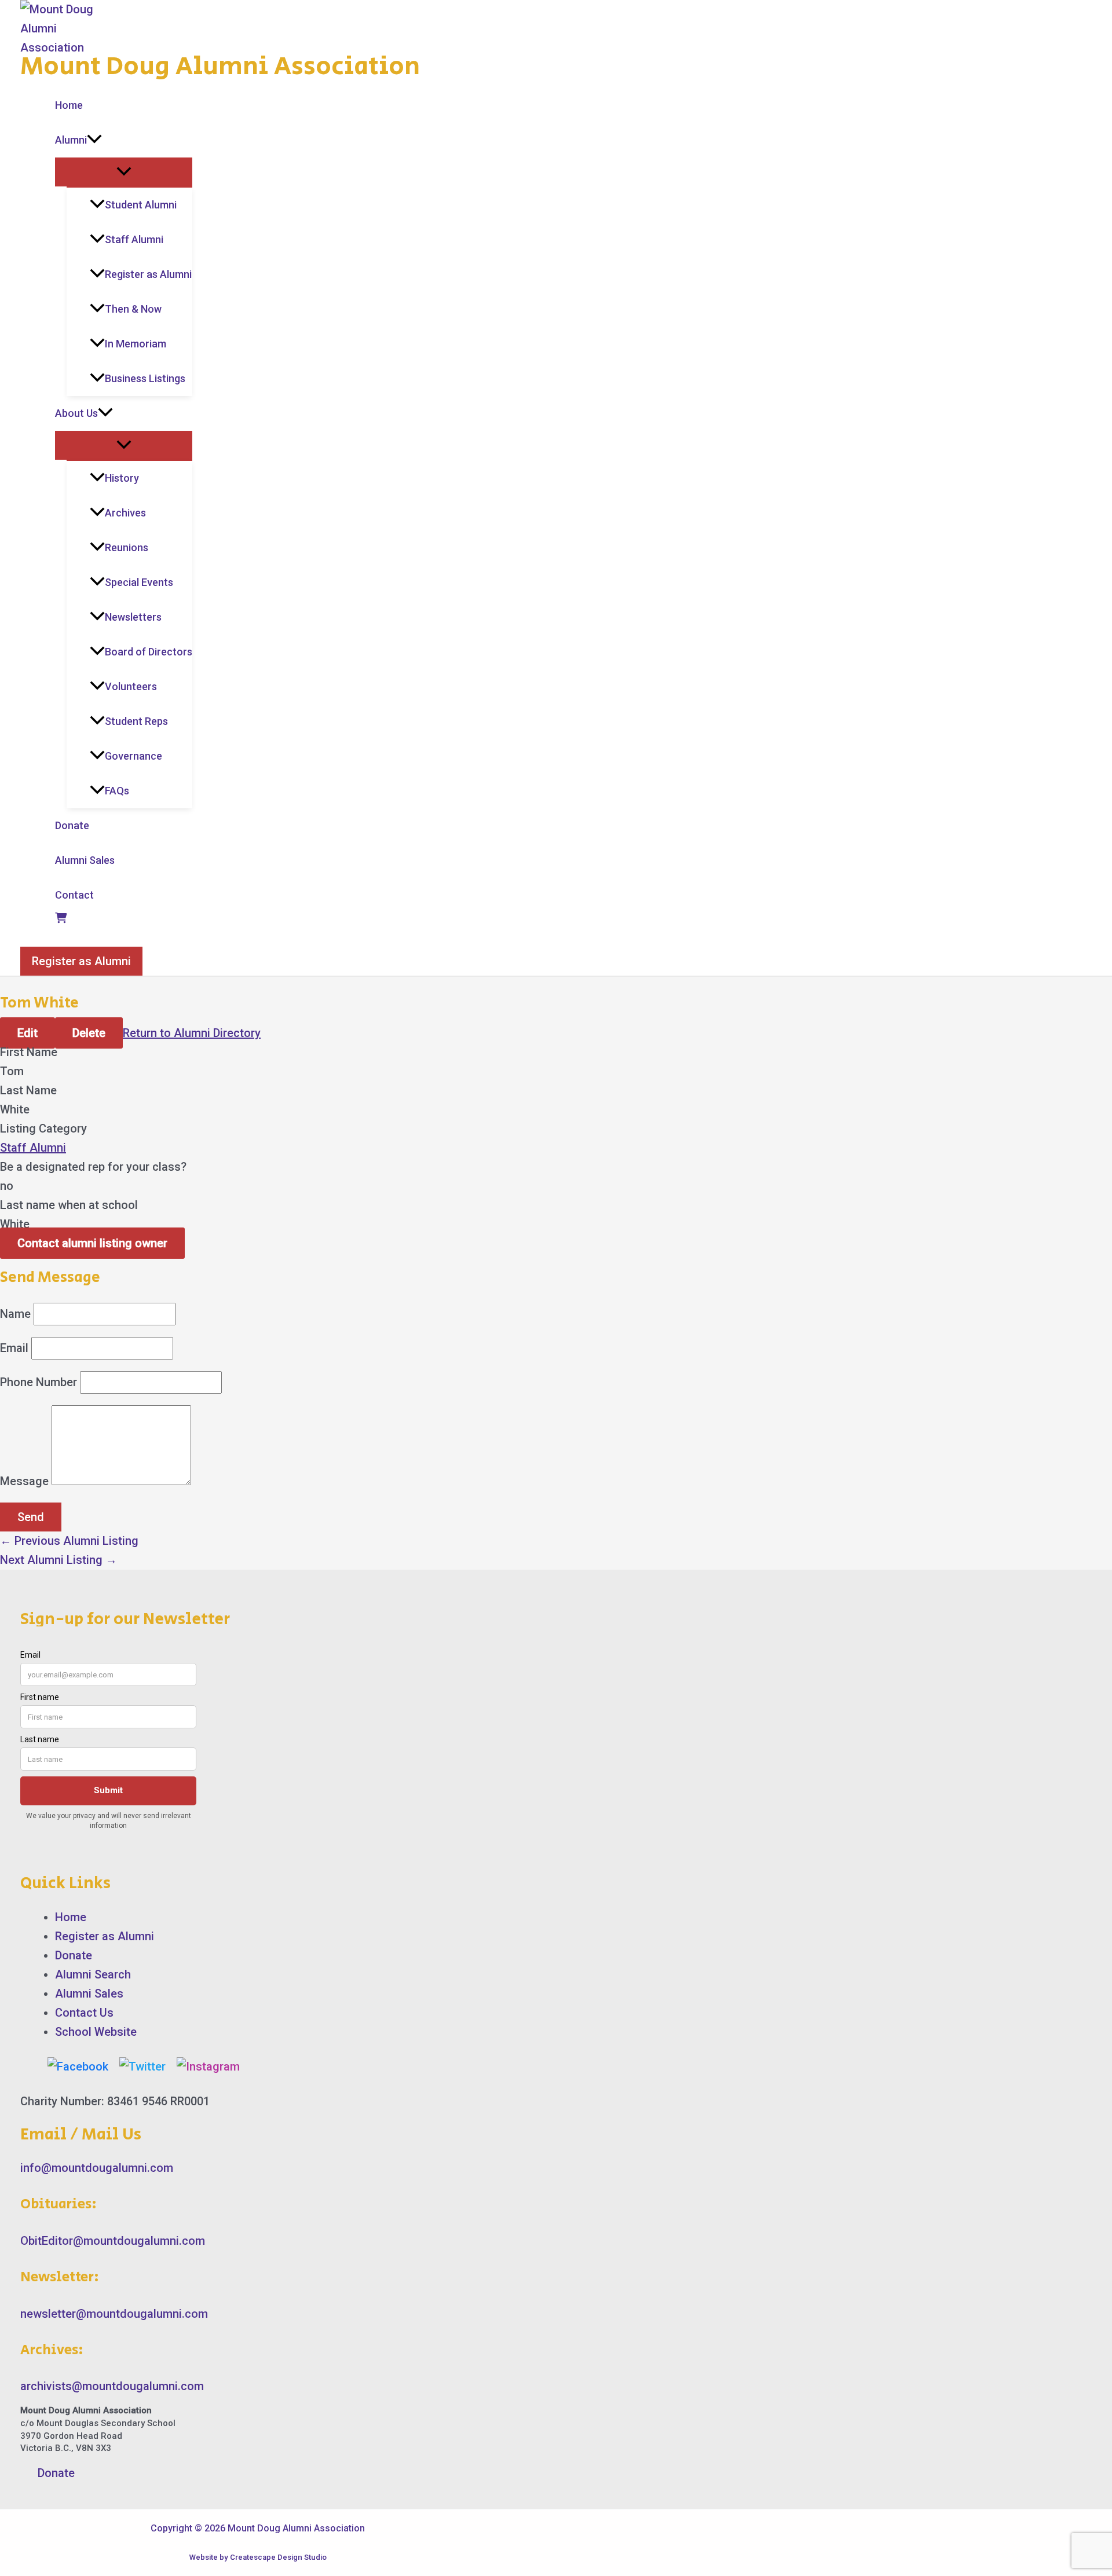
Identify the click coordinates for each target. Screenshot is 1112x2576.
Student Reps (136, 721)
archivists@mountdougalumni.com (112, 2386)
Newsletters (133, 617)
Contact (74, 895)
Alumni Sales (85, 860)
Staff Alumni (134, 239)
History (122, 478)
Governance (133, 756)
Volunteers (131, 686)
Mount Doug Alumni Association (220, 67)
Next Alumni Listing (58, 1560)
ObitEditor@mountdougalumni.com (113, 2241)
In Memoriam (136, 344)
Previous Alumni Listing (69, 1541)
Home (69, 105)
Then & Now (133, 309)
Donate (72, 825)
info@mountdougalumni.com (97, 2168)
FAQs (117, 791)
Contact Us (84, 2013)
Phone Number (39, 1382)
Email (14, 1348)
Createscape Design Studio (278, 2557)
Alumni (71, 140)
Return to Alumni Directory (192, 1033)
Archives (125, 513)
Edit (28, 1033)
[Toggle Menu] (124, 172)
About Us (76, 413)
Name (15, 1314)
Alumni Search (93, 1974)
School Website (96, 2032)
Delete (89, 1033)
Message (24, 1481)
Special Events (139, 582)
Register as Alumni (148, 274)
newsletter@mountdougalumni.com (114, 2314)
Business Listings (145, 378)
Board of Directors (149, 652)
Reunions (127, 547)
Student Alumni (141, 205)
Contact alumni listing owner (92, 1243)
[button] (94, 140)
